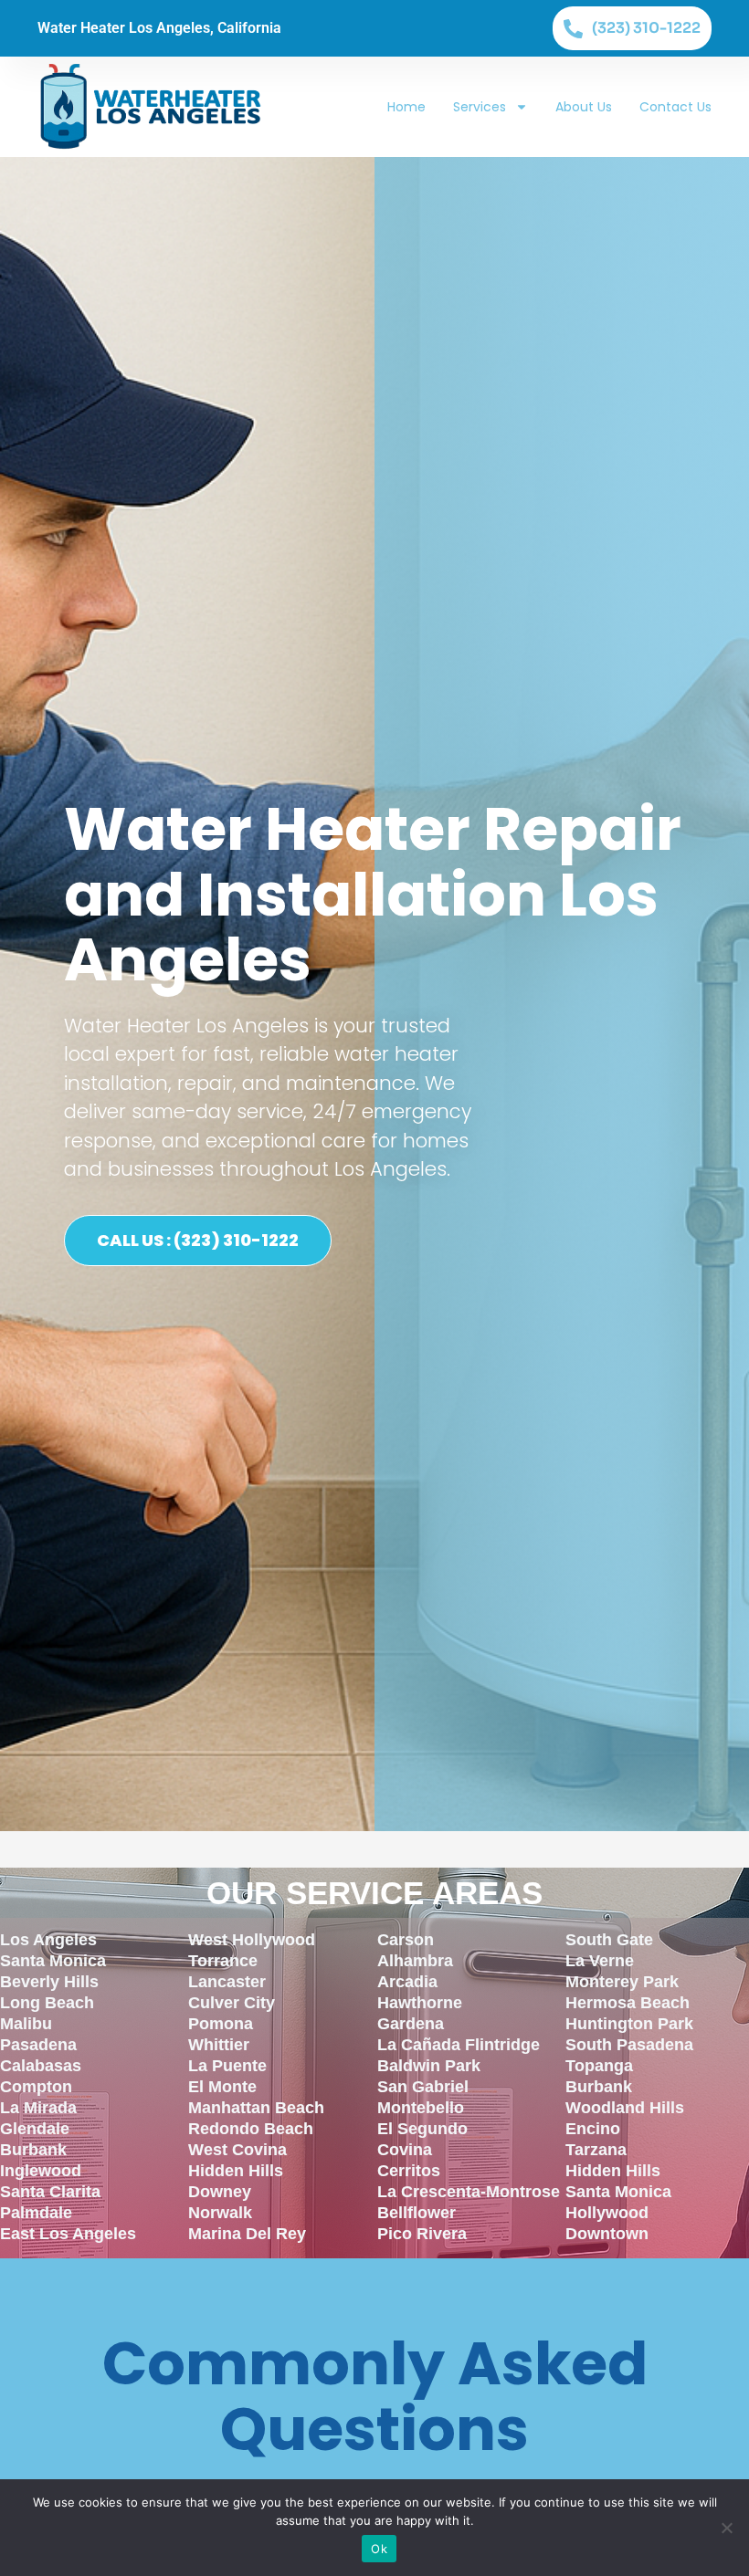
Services (480, 107)
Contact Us (675, 107)
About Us (584, 107)
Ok (379, 2549)
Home (406, 107)
